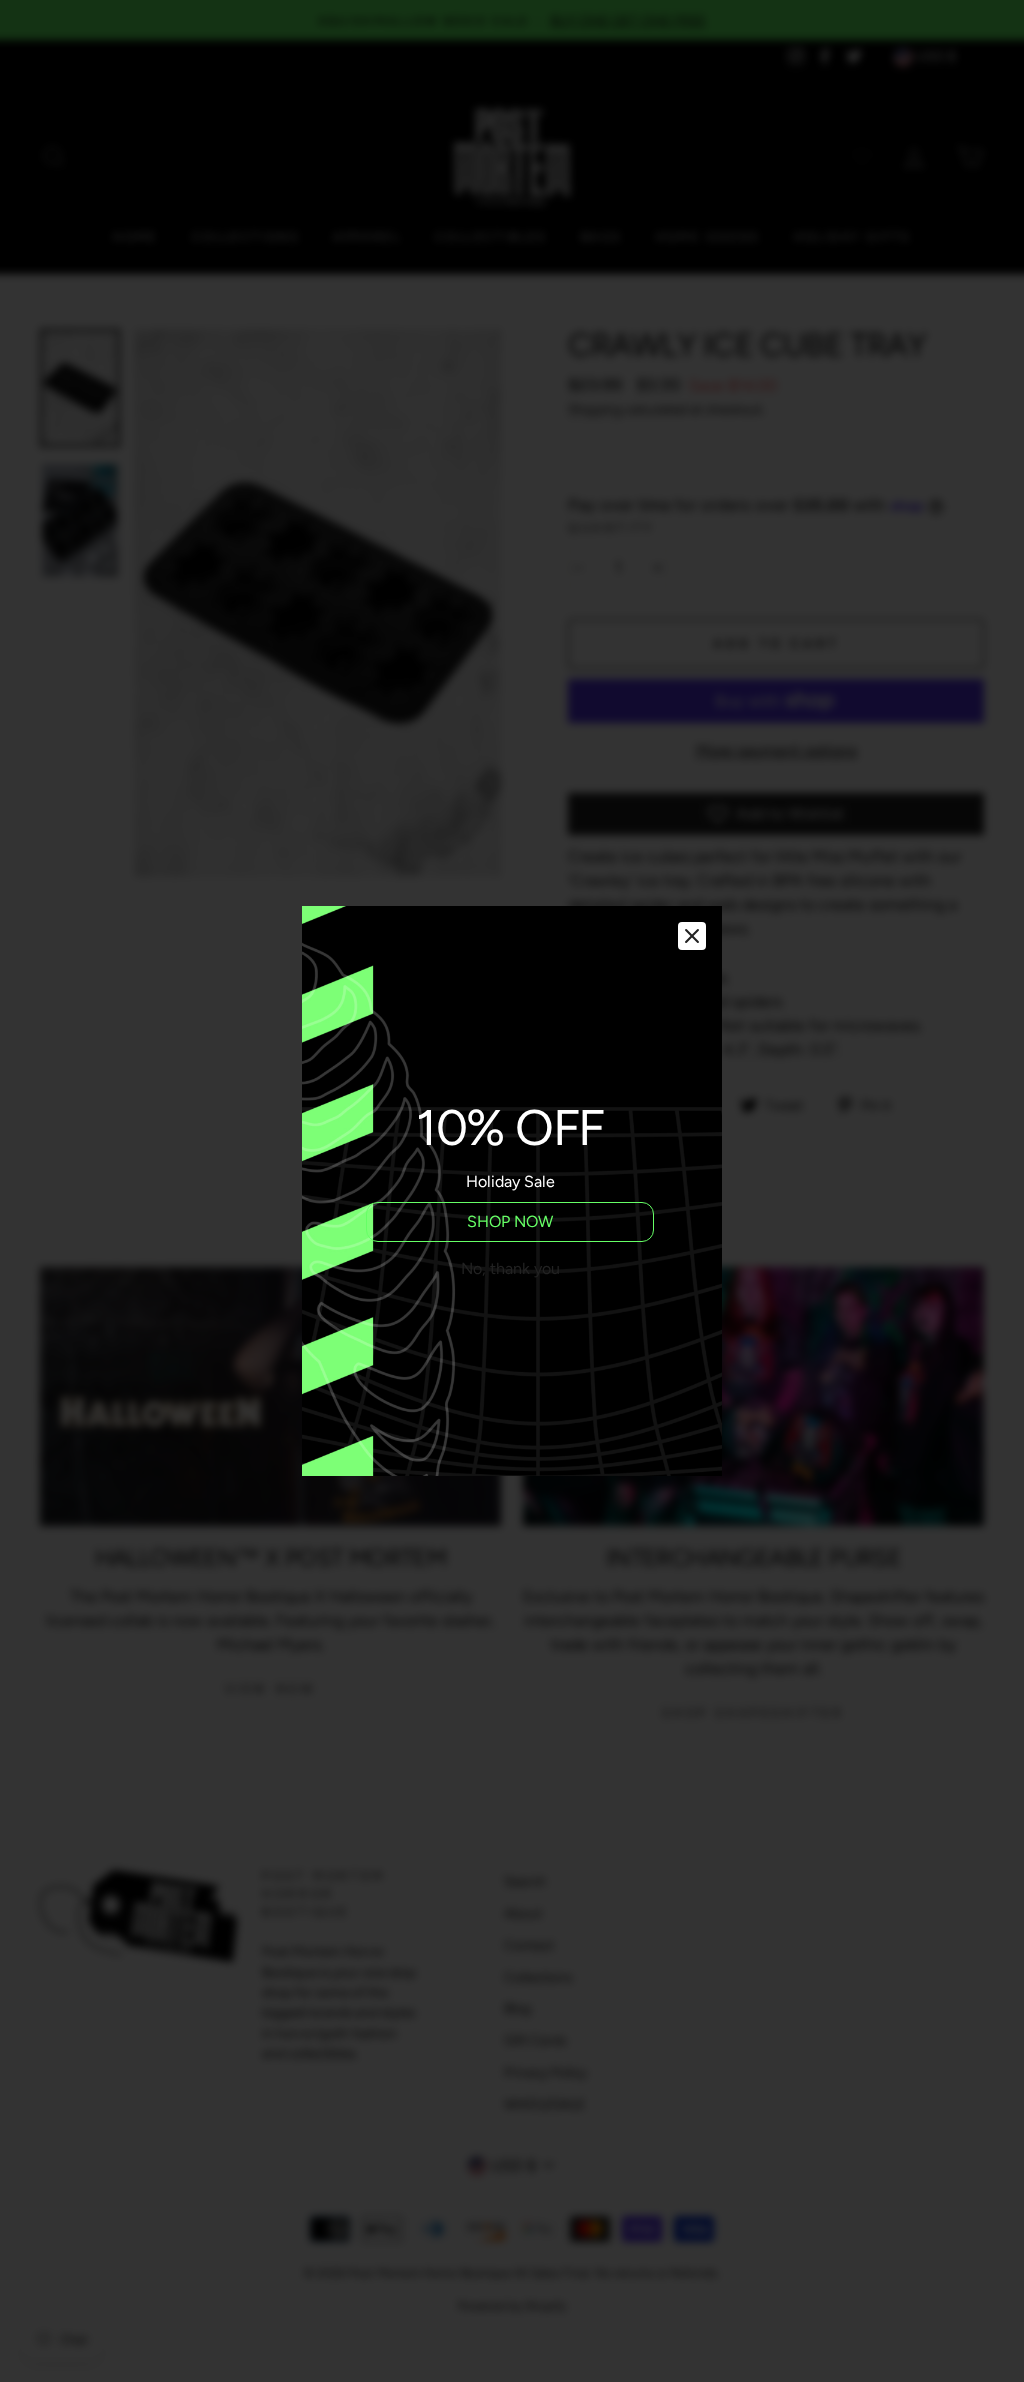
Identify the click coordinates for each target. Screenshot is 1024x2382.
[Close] (692, 936)
